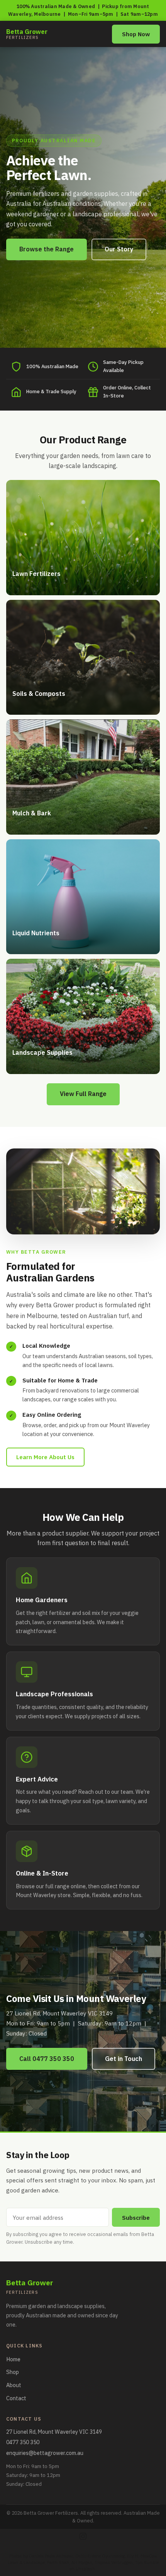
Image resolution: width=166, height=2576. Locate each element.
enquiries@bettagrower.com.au (45, 2453)
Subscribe (136, 2217)
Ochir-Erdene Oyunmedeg (100, 2556)
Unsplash (85, 2569)
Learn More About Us (45, 1457)
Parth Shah (58, 2563)
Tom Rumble (147, 2563)
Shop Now (136, 34)
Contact (16, 2398)
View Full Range (83, 1094)
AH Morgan (82, 2563)
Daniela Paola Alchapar (51, 2556)
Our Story (119, 249)
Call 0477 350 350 (47, 2059)
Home (13, 2359)
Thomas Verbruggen (114, 2563)
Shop (13, 2372)
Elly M (133, 2556)
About (14, 2385)
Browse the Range (47, 249)
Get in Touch (124, 2059)
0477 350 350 (23, 2442)
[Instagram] (83, 2536)
